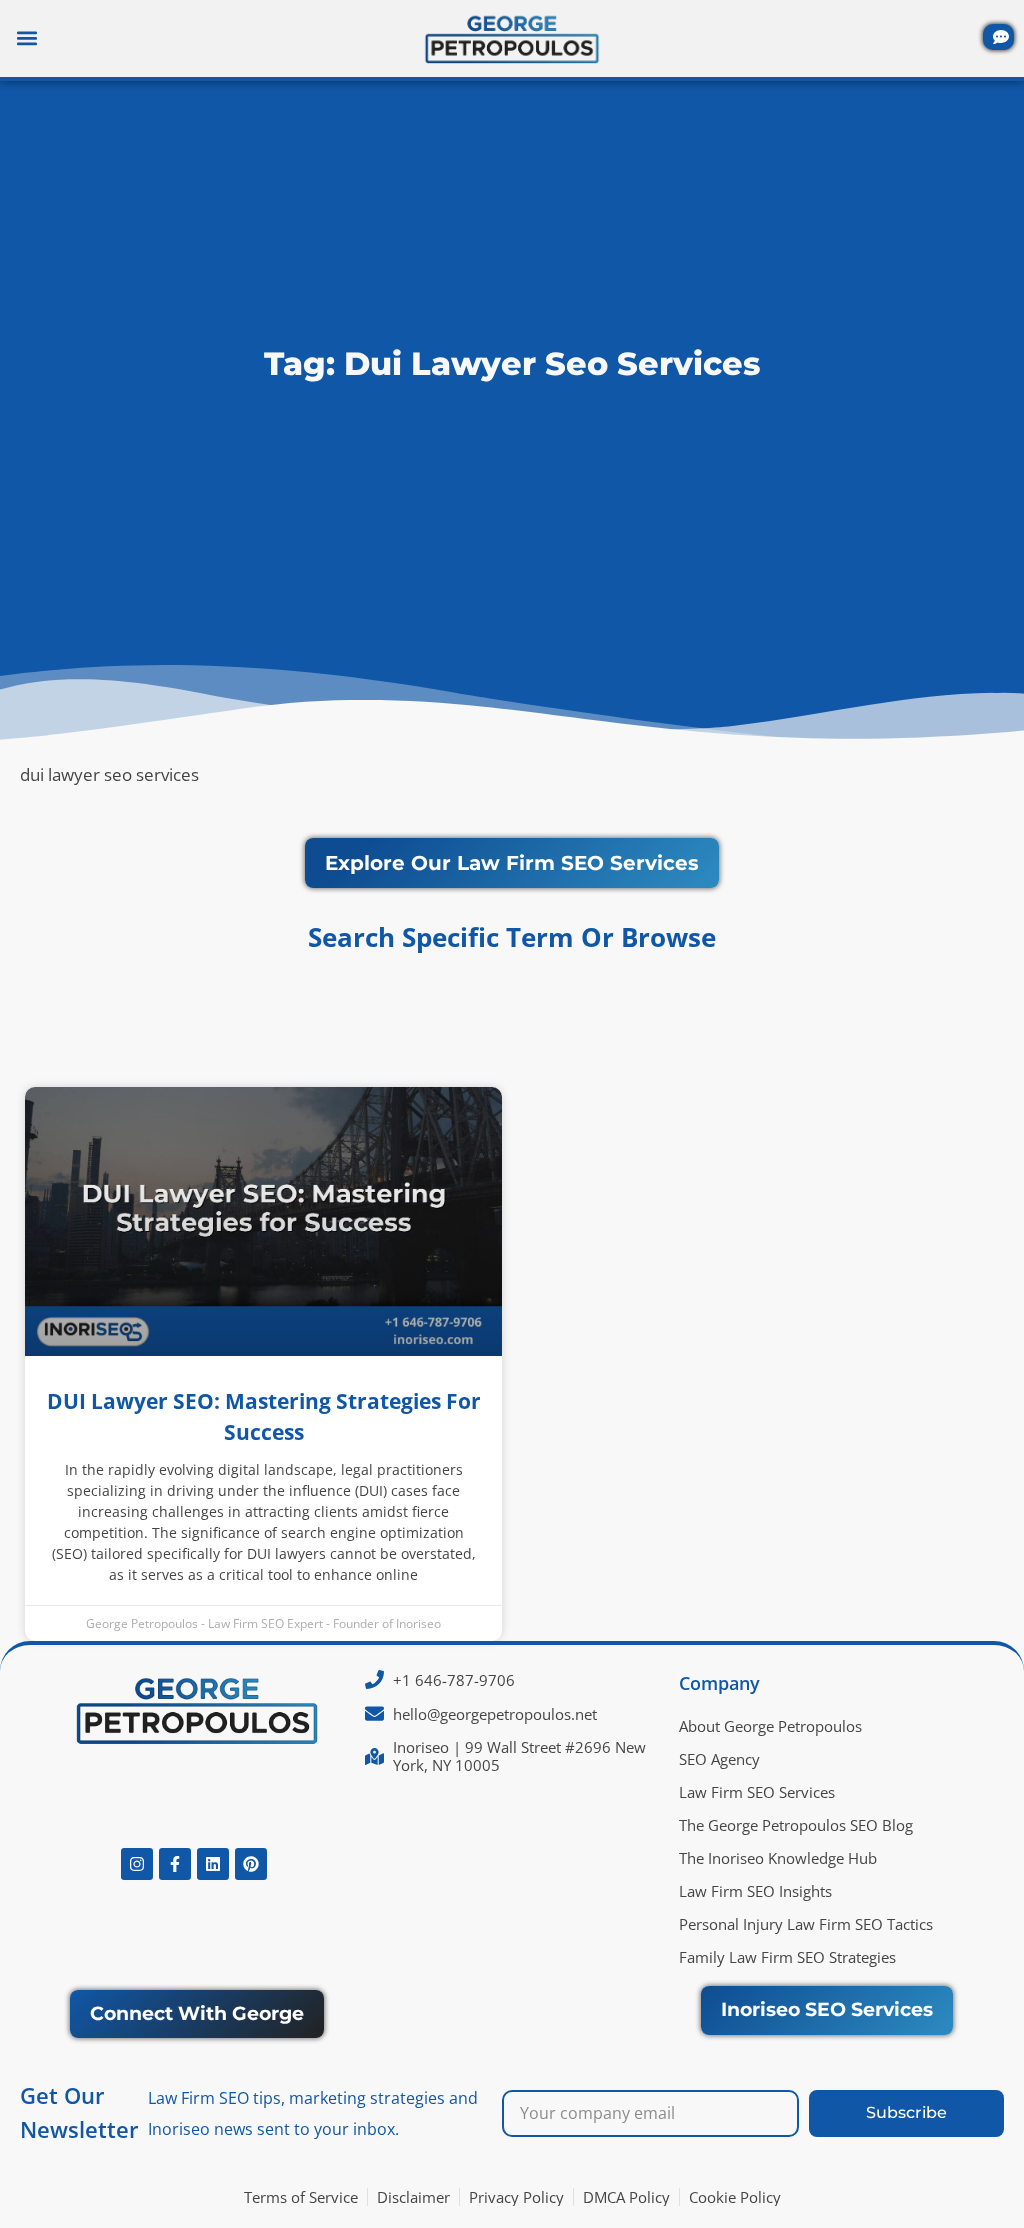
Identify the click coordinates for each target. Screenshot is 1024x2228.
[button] (26, 38)
